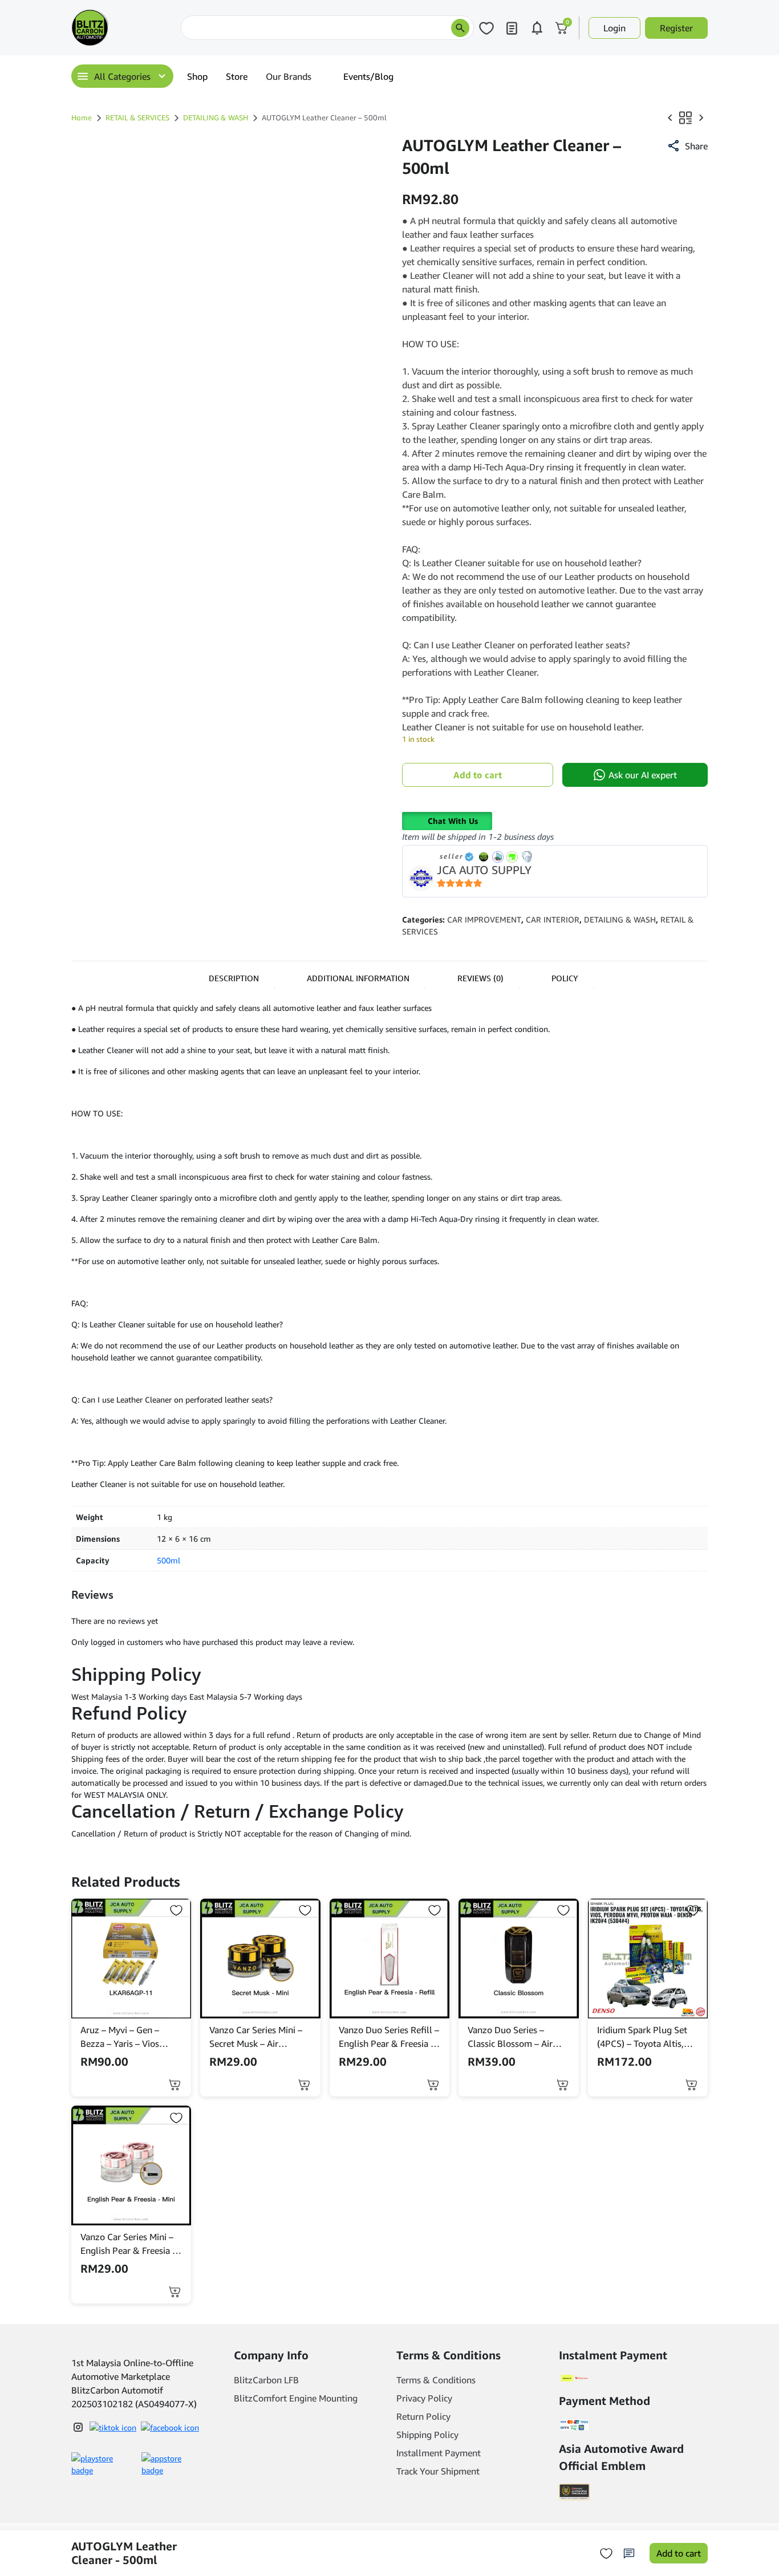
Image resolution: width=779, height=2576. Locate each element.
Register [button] (676, 28)
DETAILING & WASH (216, 117)
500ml (169, 1560)
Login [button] (614, 28)
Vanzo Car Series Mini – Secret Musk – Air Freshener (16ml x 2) (256, 2037)
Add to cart (478, 775)
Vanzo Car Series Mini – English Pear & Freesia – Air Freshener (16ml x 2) (129, 2244)
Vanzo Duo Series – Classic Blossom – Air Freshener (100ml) (510, 2037)
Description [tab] (234, 978)
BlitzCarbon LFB (266, 2380)
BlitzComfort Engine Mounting (296, 2398)
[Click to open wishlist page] (486, 28)
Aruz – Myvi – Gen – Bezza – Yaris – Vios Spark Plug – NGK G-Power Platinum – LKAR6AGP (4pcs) (122, 2037)
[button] (687, 146)
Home (82, 117)
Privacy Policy (424, 2398)
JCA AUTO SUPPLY (484, 870)
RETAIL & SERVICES (137, 117)
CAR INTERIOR (553, 919)
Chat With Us (453, 821)
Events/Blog (368, 76)
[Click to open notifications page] (537, 28)
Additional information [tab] (358, 978)
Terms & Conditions (436, 2380)
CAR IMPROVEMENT (484, 919)
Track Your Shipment (438, 2471)
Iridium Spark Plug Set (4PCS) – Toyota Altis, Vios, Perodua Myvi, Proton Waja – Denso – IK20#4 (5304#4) (643, 2037)
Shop (197, 76)
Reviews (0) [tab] (480, 978)
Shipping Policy (427, 2435)
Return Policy (423, 2416)
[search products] (460, 28)
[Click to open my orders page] (512, 28)
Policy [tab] (565, 978)
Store (237, 76)
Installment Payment (439, 2453)
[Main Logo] (124, 28)
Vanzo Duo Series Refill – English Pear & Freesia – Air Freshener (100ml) (389, 2037)
